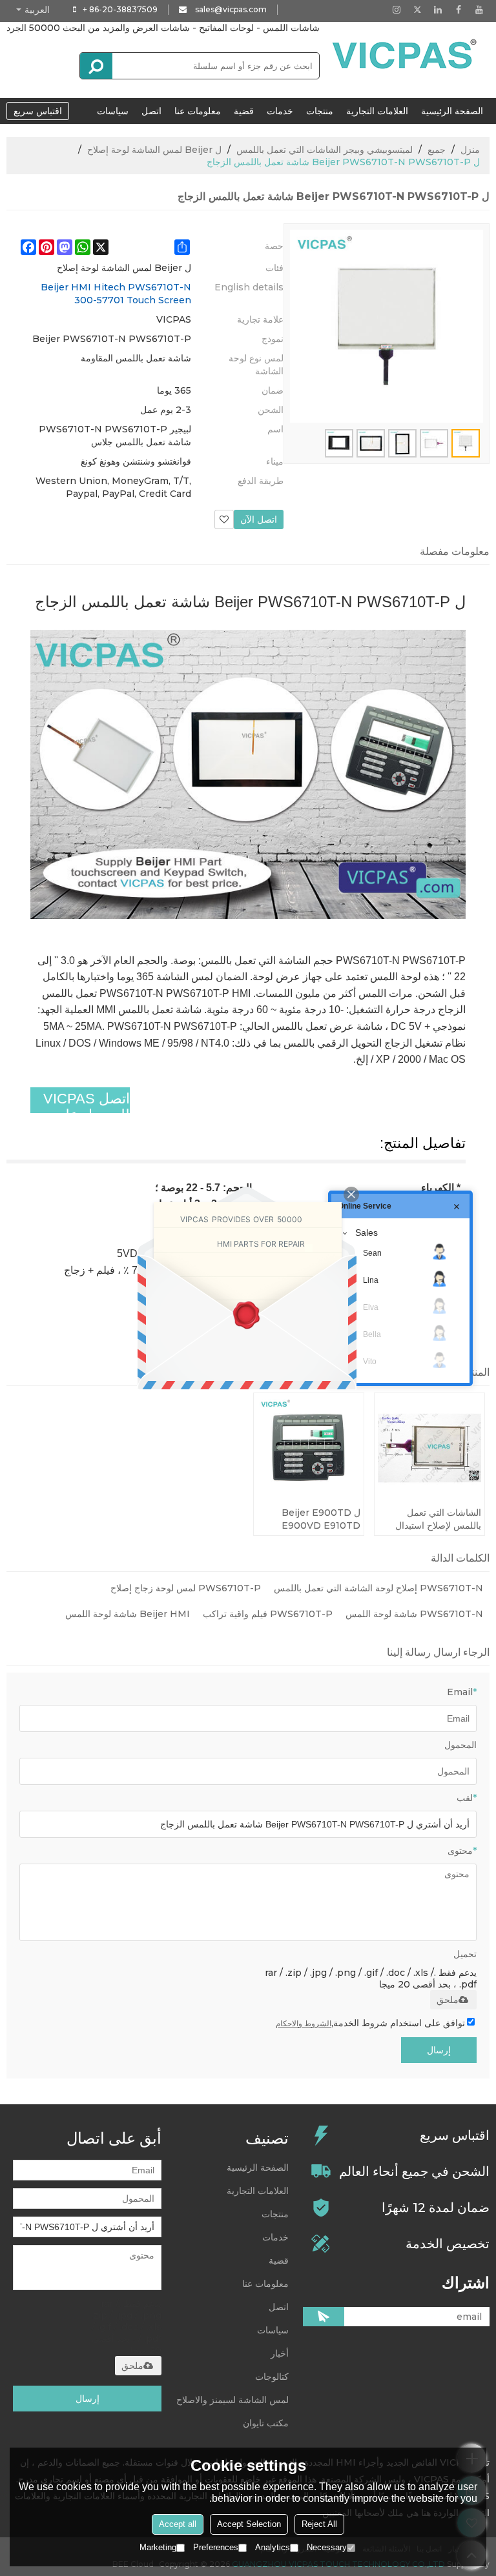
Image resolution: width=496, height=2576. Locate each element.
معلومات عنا (198, 111)
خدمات (280, 111)
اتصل (151, 111)
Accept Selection (249, 2524)
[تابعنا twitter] (417, 10)
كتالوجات (272, 2377)
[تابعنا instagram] (397, 10)
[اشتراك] (324, 2317)
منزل (470, 150)
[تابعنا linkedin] (438, 10)
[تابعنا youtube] (479, 10)
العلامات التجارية (377, 111)
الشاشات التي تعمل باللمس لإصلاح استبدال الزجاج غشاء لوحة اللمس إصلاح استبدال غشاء (434, 1519)
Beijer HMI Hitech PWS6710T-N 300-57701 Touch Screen (116, 294)
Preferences (216, 2547)
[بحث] (96, 66)
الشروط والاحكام (304, 2023)
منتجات (320, 111)
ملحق (448, 2000)
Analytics (273, 2547)
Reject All (319, 2524)
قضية (244, 111)
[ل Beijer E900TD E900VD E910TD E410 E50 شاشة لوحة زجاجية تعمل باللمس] (309, 1448)
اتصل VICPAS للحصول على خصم (86, 1115)
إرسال (439, 2050)
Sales (367, 1233)
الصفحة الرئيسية (452, 111)
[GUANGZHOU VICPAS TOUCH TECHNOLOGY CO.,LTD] (406, 54)
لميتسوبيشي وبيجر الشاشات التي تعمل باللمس (325, 150)
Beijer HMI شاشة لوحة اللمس (128, 1614)
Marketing (158, 2547)
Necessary (327, 2547)
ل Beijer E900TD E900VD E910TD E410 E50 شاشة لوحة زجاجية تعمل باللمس (315, 1519)
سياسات (113, 111)
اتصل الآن (259, 519)
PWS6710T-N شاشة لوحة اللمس (414, 1614)
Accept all (178, 2524)
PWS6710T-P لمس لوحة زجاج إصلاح (186, 1588)
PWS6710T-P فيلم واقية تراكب (268, 1614)
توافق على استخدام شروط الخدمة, (370, 2023)
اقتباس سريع (38, 111)
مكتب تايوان (266, 2423)
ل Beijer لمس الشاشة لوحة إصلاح (154, 150)
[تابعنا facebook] (459, 10)
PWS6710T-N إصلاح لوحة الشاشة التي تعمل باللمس (378, 1588)
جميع (437, 150)
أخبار (280, 2353)
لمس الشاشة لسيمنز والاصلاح (232, 2400)
